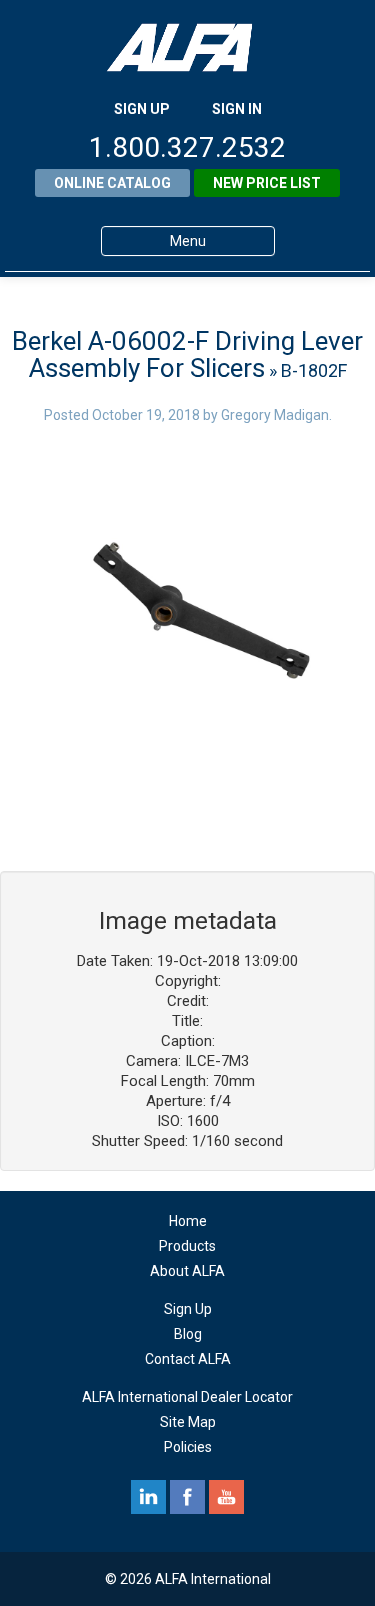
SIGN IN (237, 109)
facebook (187, 1497)
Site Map (188, 1422)
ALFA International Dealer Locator (187, 1397)
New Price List (267, 183)
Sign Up (188, 1309)
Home (188, 1221)
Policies (188, 1447)
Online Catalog (112, 183)
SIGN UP (142, 109)
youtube (226, 1497)
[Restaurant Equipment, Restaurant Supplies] (188, 47)
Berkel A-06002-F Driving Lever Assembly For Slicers (187, 354)
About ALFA (187, 1271)
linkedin (148, 1497)
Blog (188, 1334)
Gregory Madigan (275, 415)
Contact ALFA (188, 1359)
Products (187, 1246)
